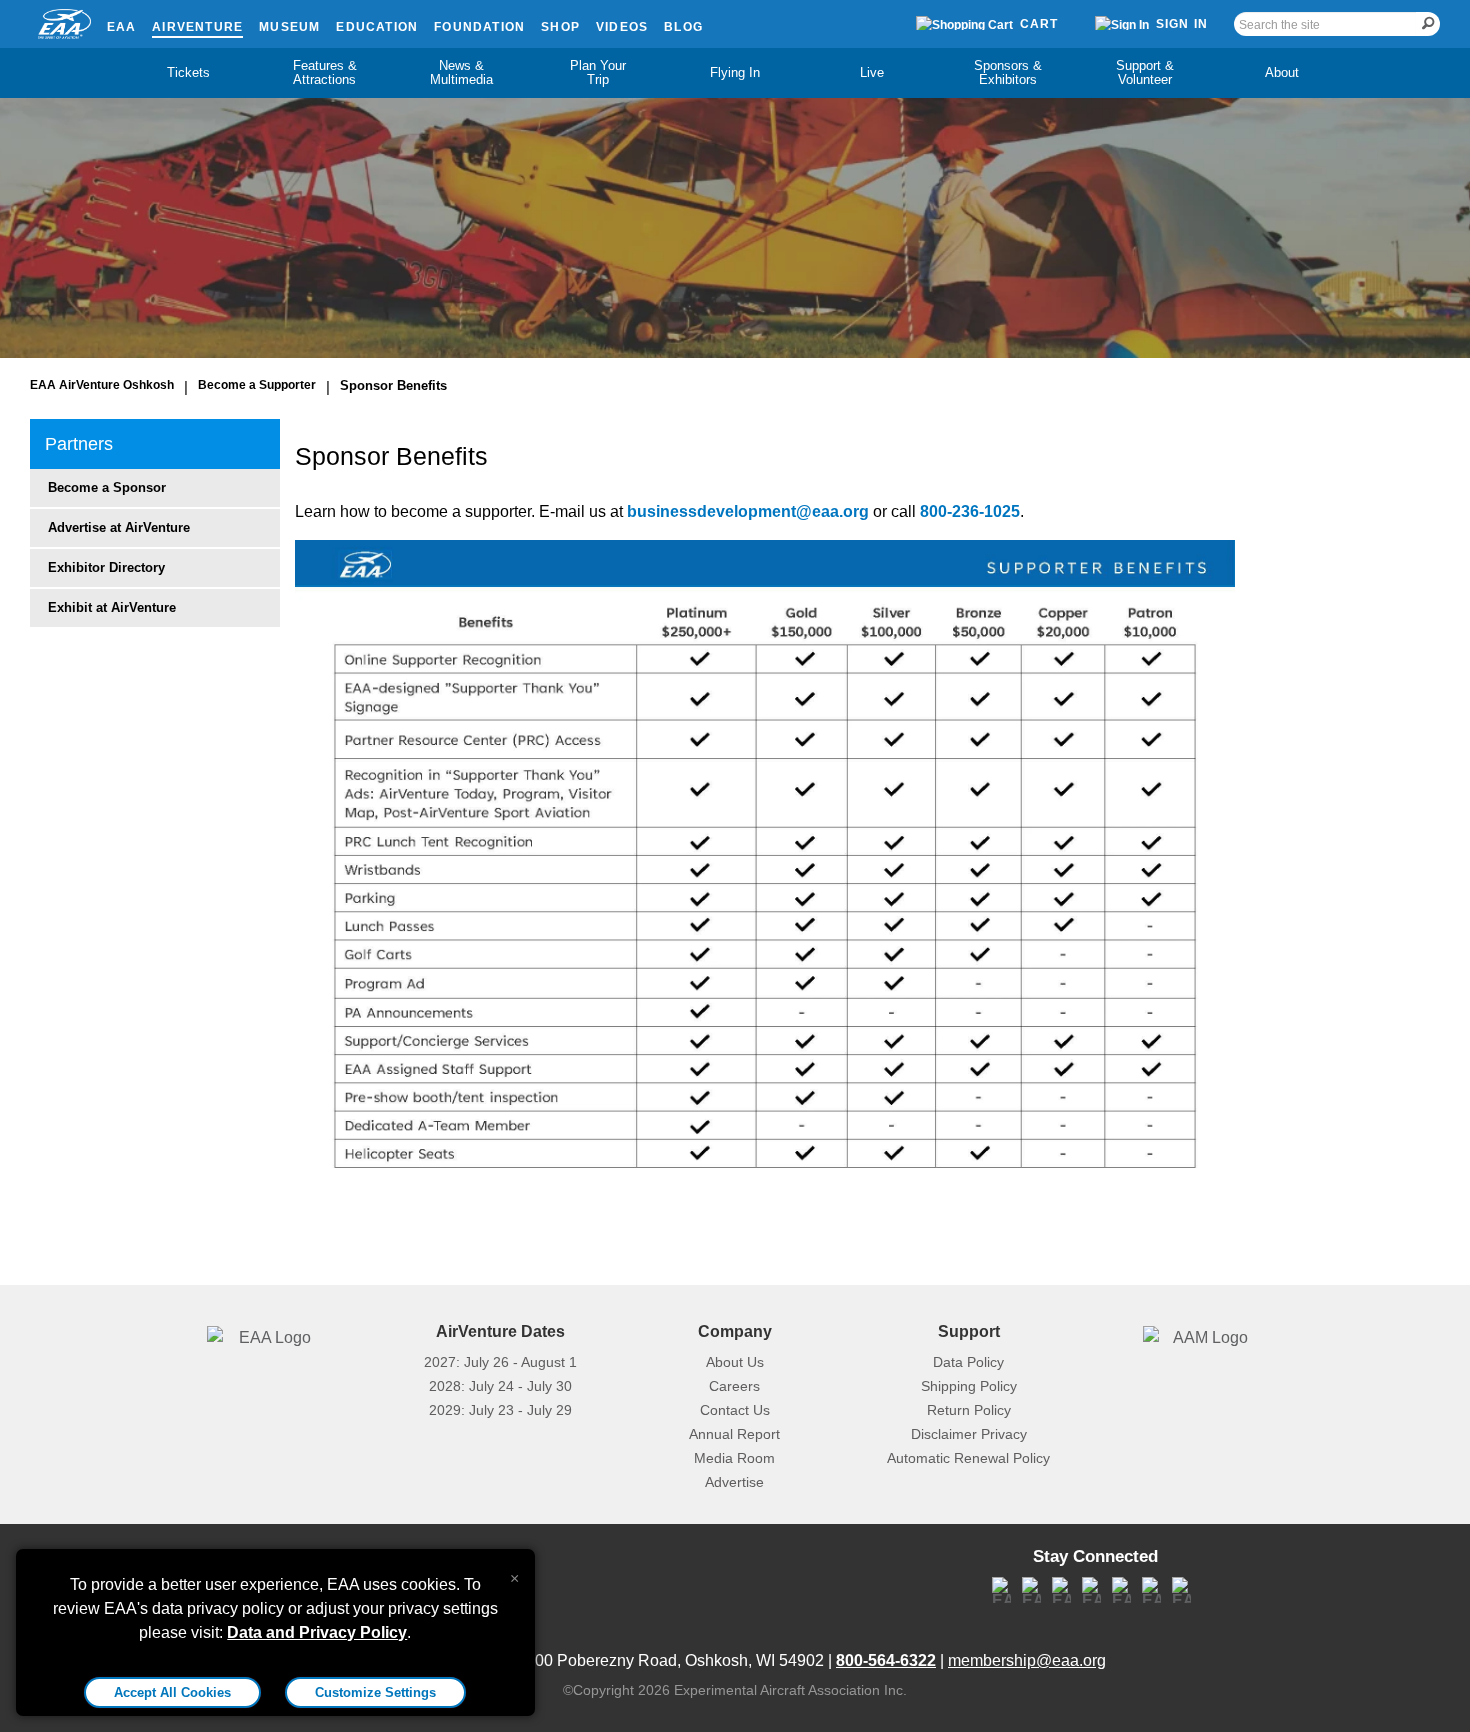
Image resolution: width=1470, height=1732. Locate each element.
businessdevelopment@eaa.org (748, 511)
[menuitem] (188, 73)
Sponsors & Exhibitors (1008, 72)
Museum (289, 27)
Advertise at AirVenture (119, 527)
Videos (622, 27)
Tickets (188, 72)
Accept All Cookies (172, 1692)
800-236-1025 (970, 511)
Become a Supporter (257, 385)
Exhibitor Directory (106, 567)
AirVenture (197, 27)
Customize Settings (375, 1692)
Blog (683, 27)
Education (377, 27)
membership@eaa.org (1027, 1660)
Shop (560, 27)
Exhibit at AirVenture (112, 607)
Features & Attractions (325, 72)
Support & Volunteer (1145, 72)
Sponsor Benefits (393, 385)
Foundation (479, 27)
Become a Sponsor (107, 487)
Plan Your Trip (598, 72)
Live (872, 72)
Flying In (735, 72)
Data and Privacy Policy (317, 1632)
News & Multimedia (461, 72)
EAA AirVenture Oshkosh (102, 385)
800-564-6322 (886, 1660)
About (1282, 72)
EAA (122, 27)
